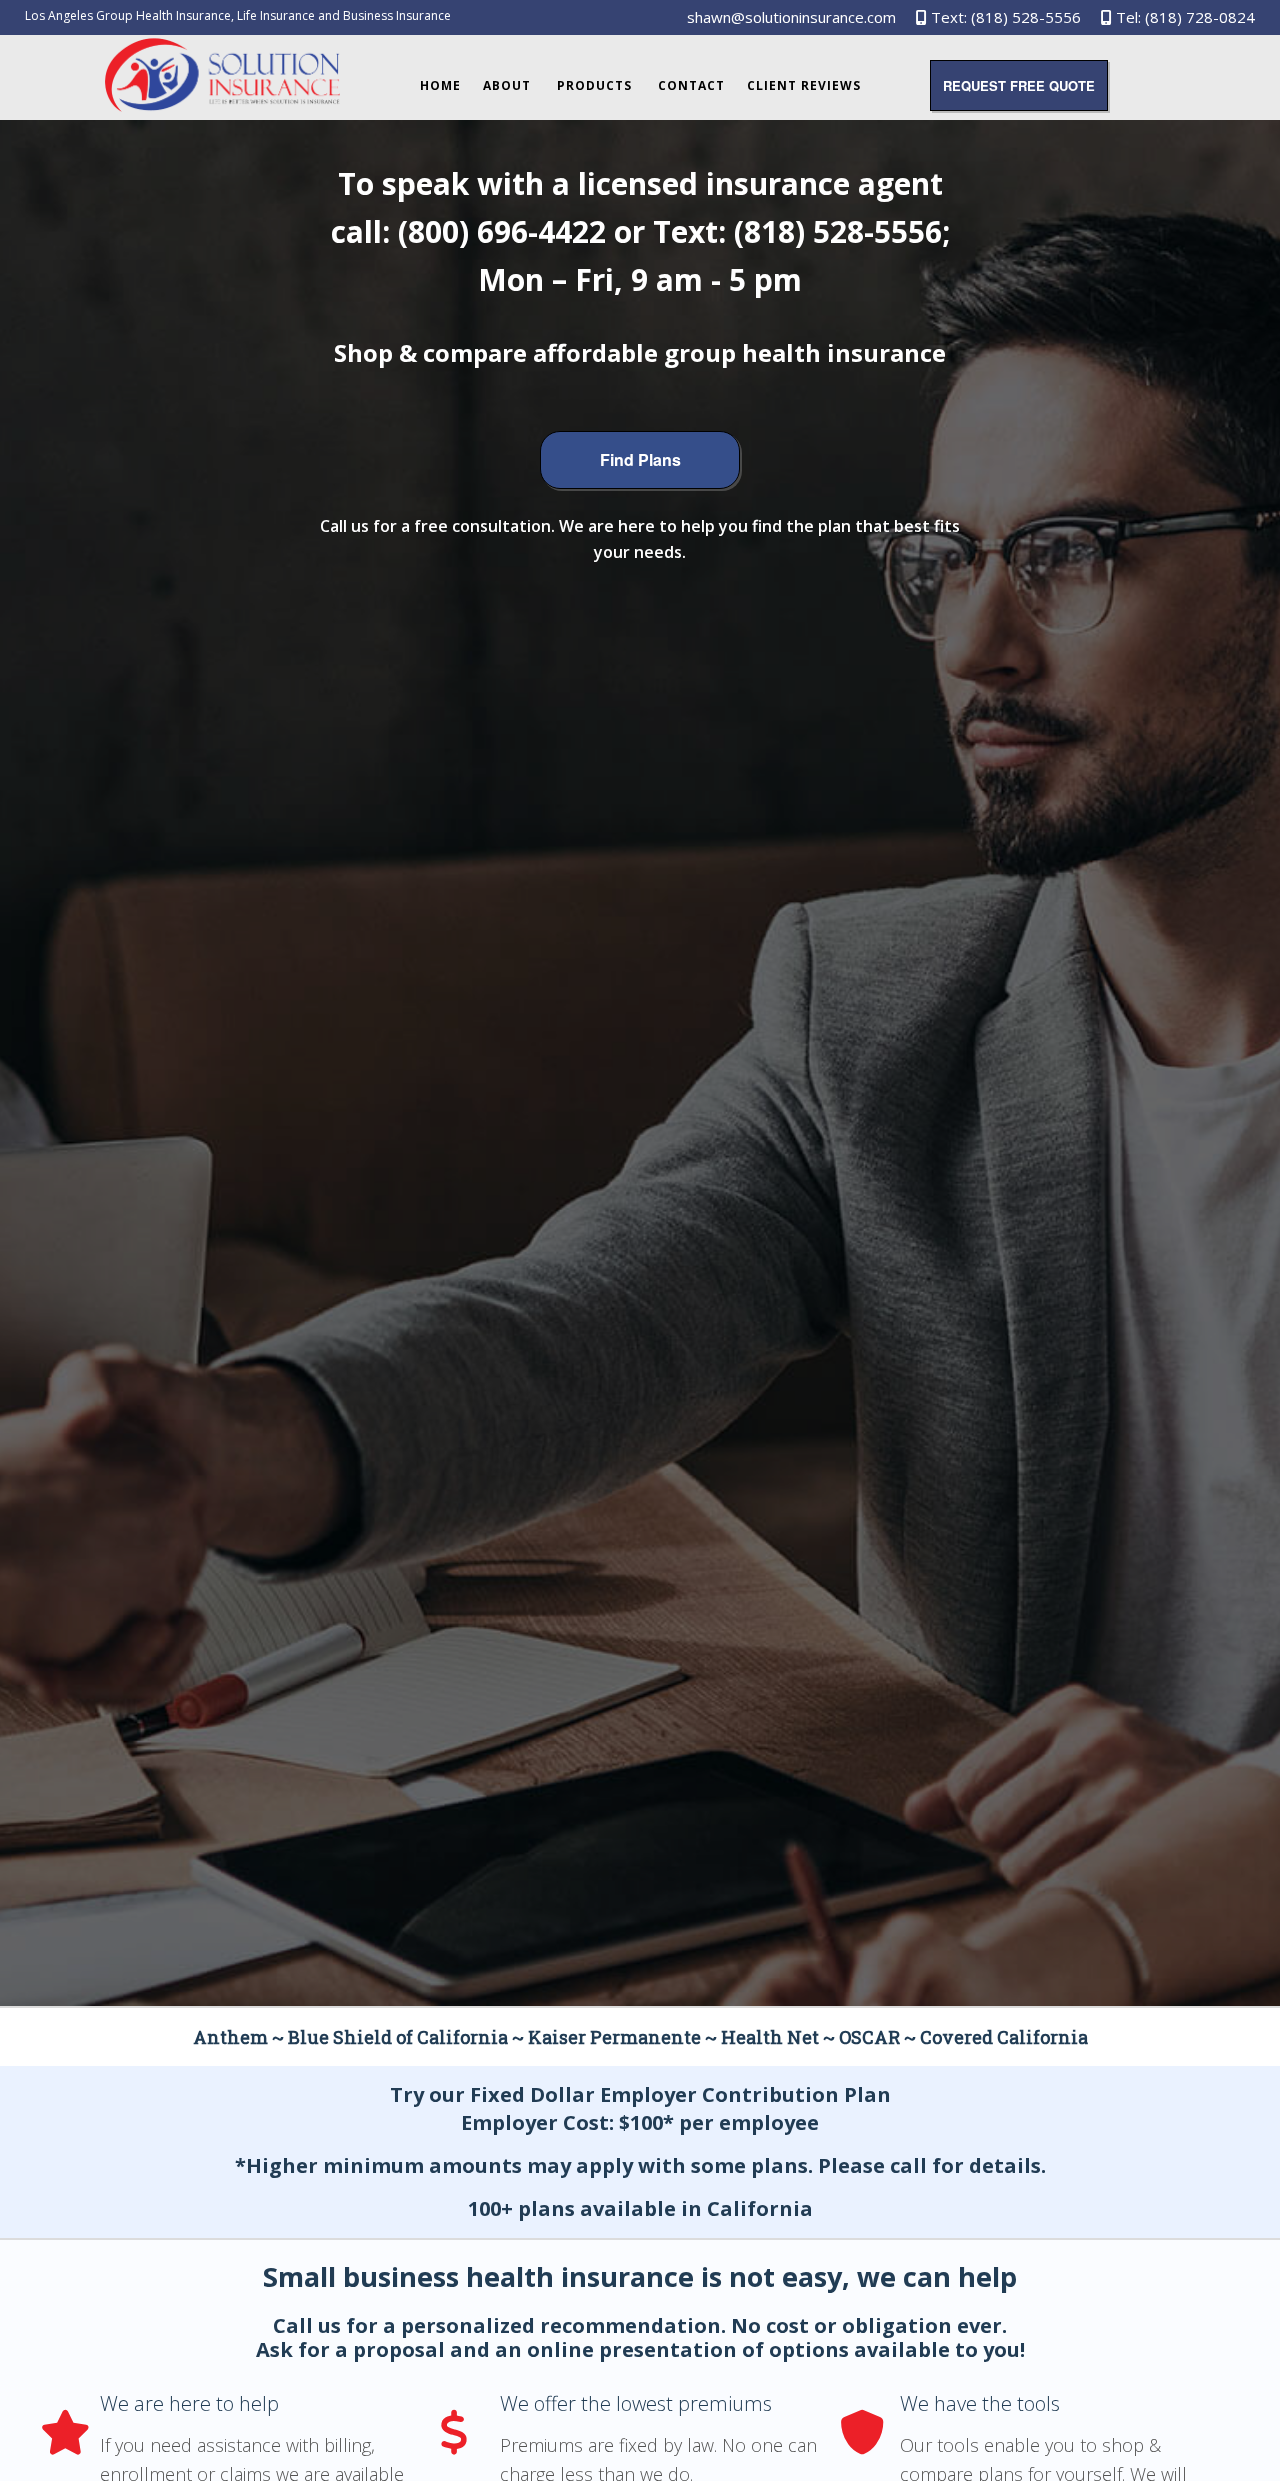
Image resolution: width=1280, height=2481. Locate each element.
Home (440, 85)
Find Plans (640, 459)
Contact (691, 85)
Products (594, 85)
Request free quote (1019, 85)
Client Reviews (804, 85)
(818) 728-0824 (1200, 17)
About (507, 85)
